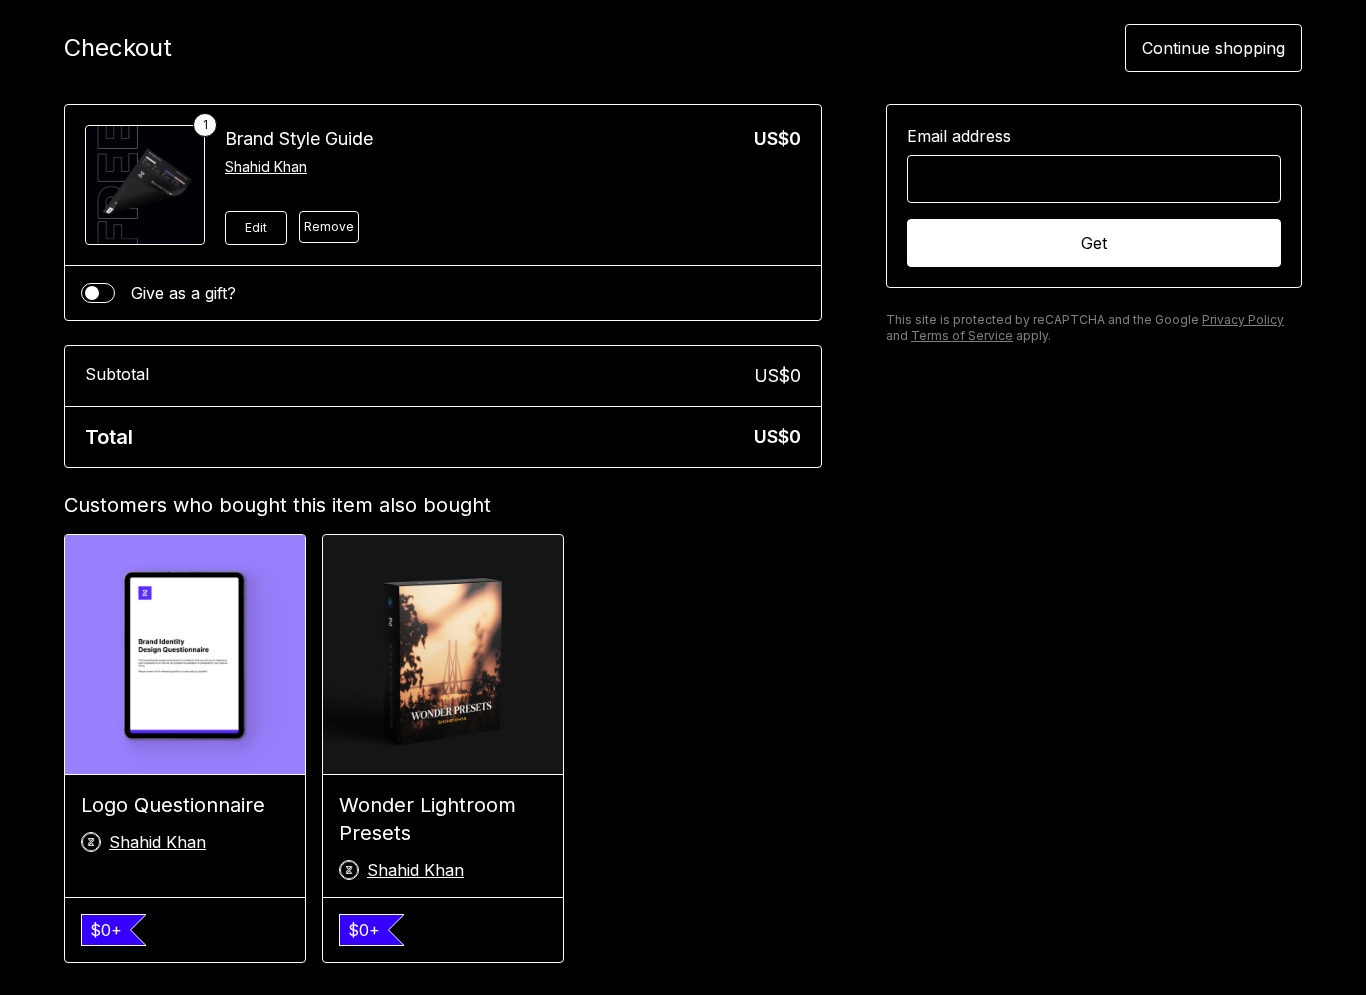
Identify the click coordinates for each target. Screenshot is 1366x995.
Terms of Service (962, 335)
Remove (329, 226)
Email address (959, 136)
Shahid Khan (266, 166)
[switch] (98, 293)
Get (1094, 243)
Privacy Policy (1243, 319)
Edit (256, 227)
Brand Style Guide (299, 138)
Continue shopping (1213, 48)
